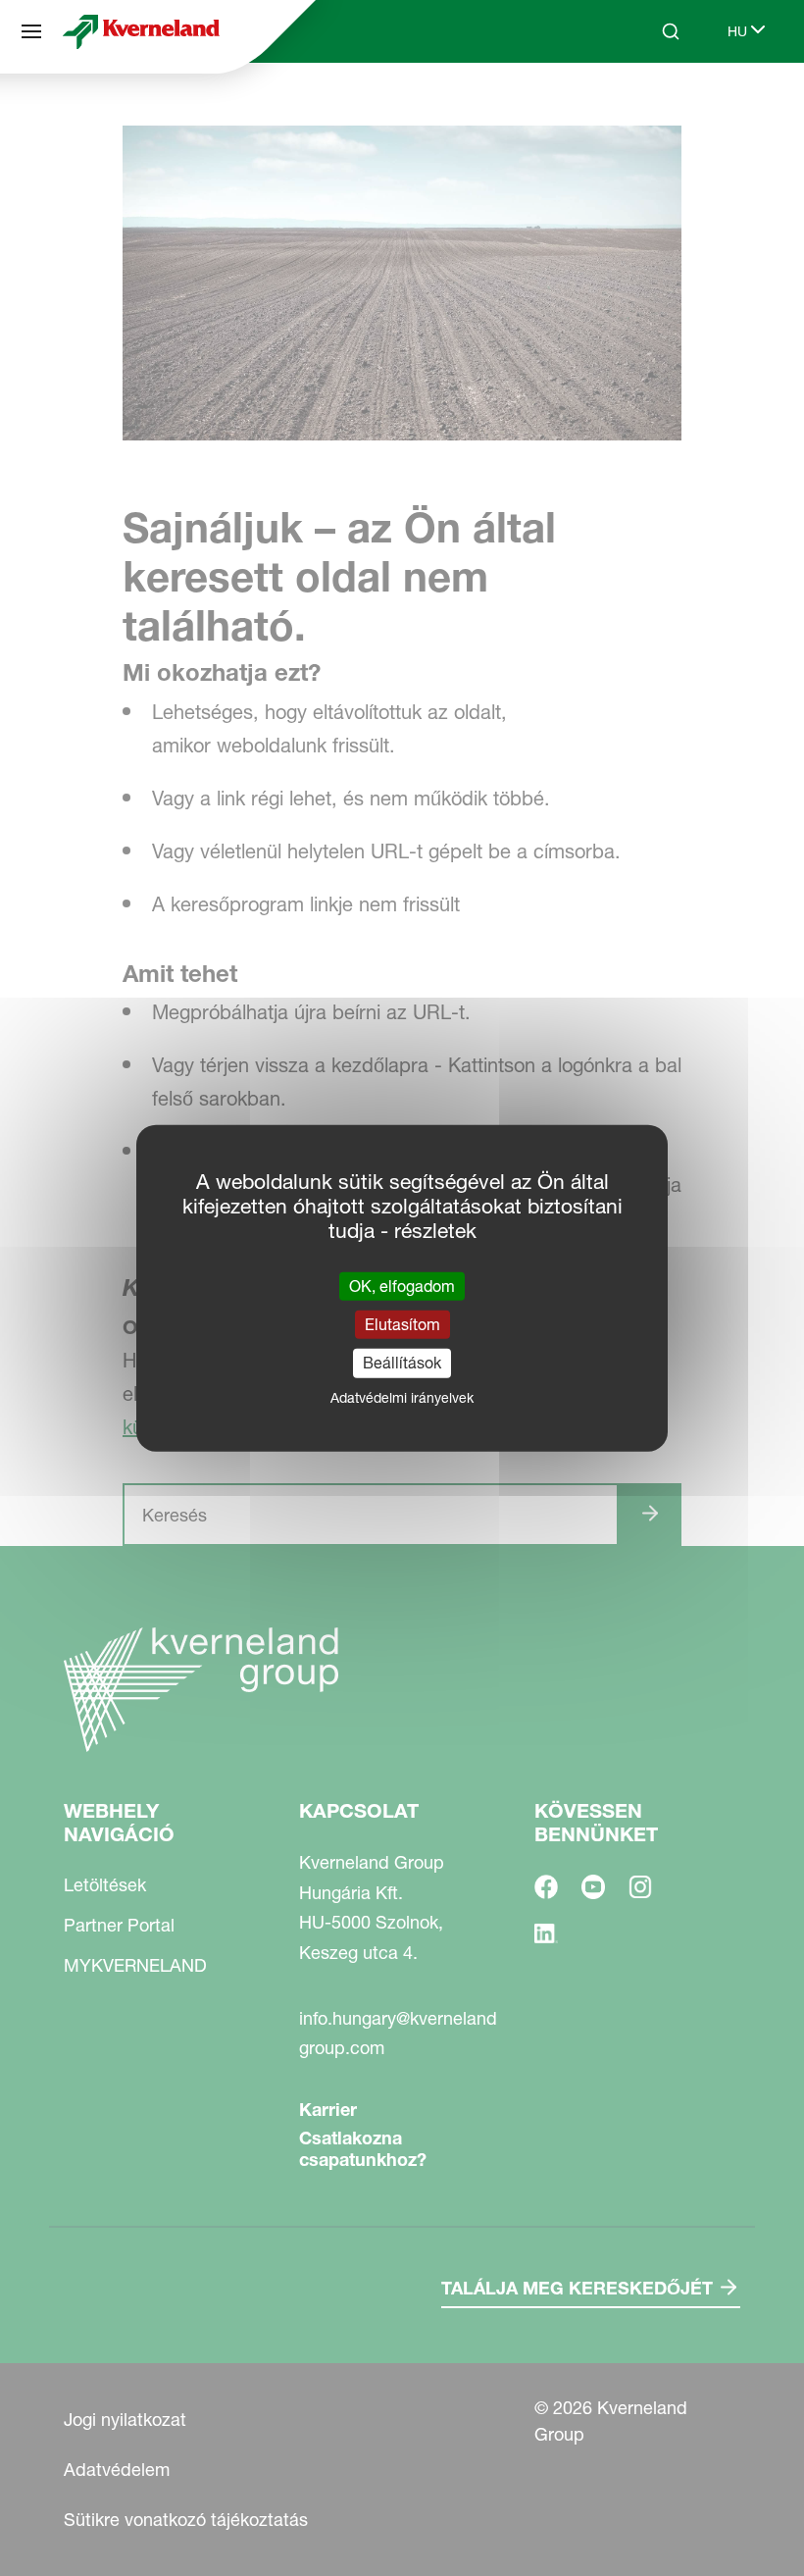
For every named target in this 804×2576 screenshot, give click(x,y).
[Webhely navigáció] (31, 31)
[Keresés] (657, 106)
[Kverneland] (141, 31)
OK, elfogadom (402, 1286)
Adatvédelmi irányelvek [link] (402, 1397)
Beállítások (402, 1363)
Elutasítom (402, 1324)
